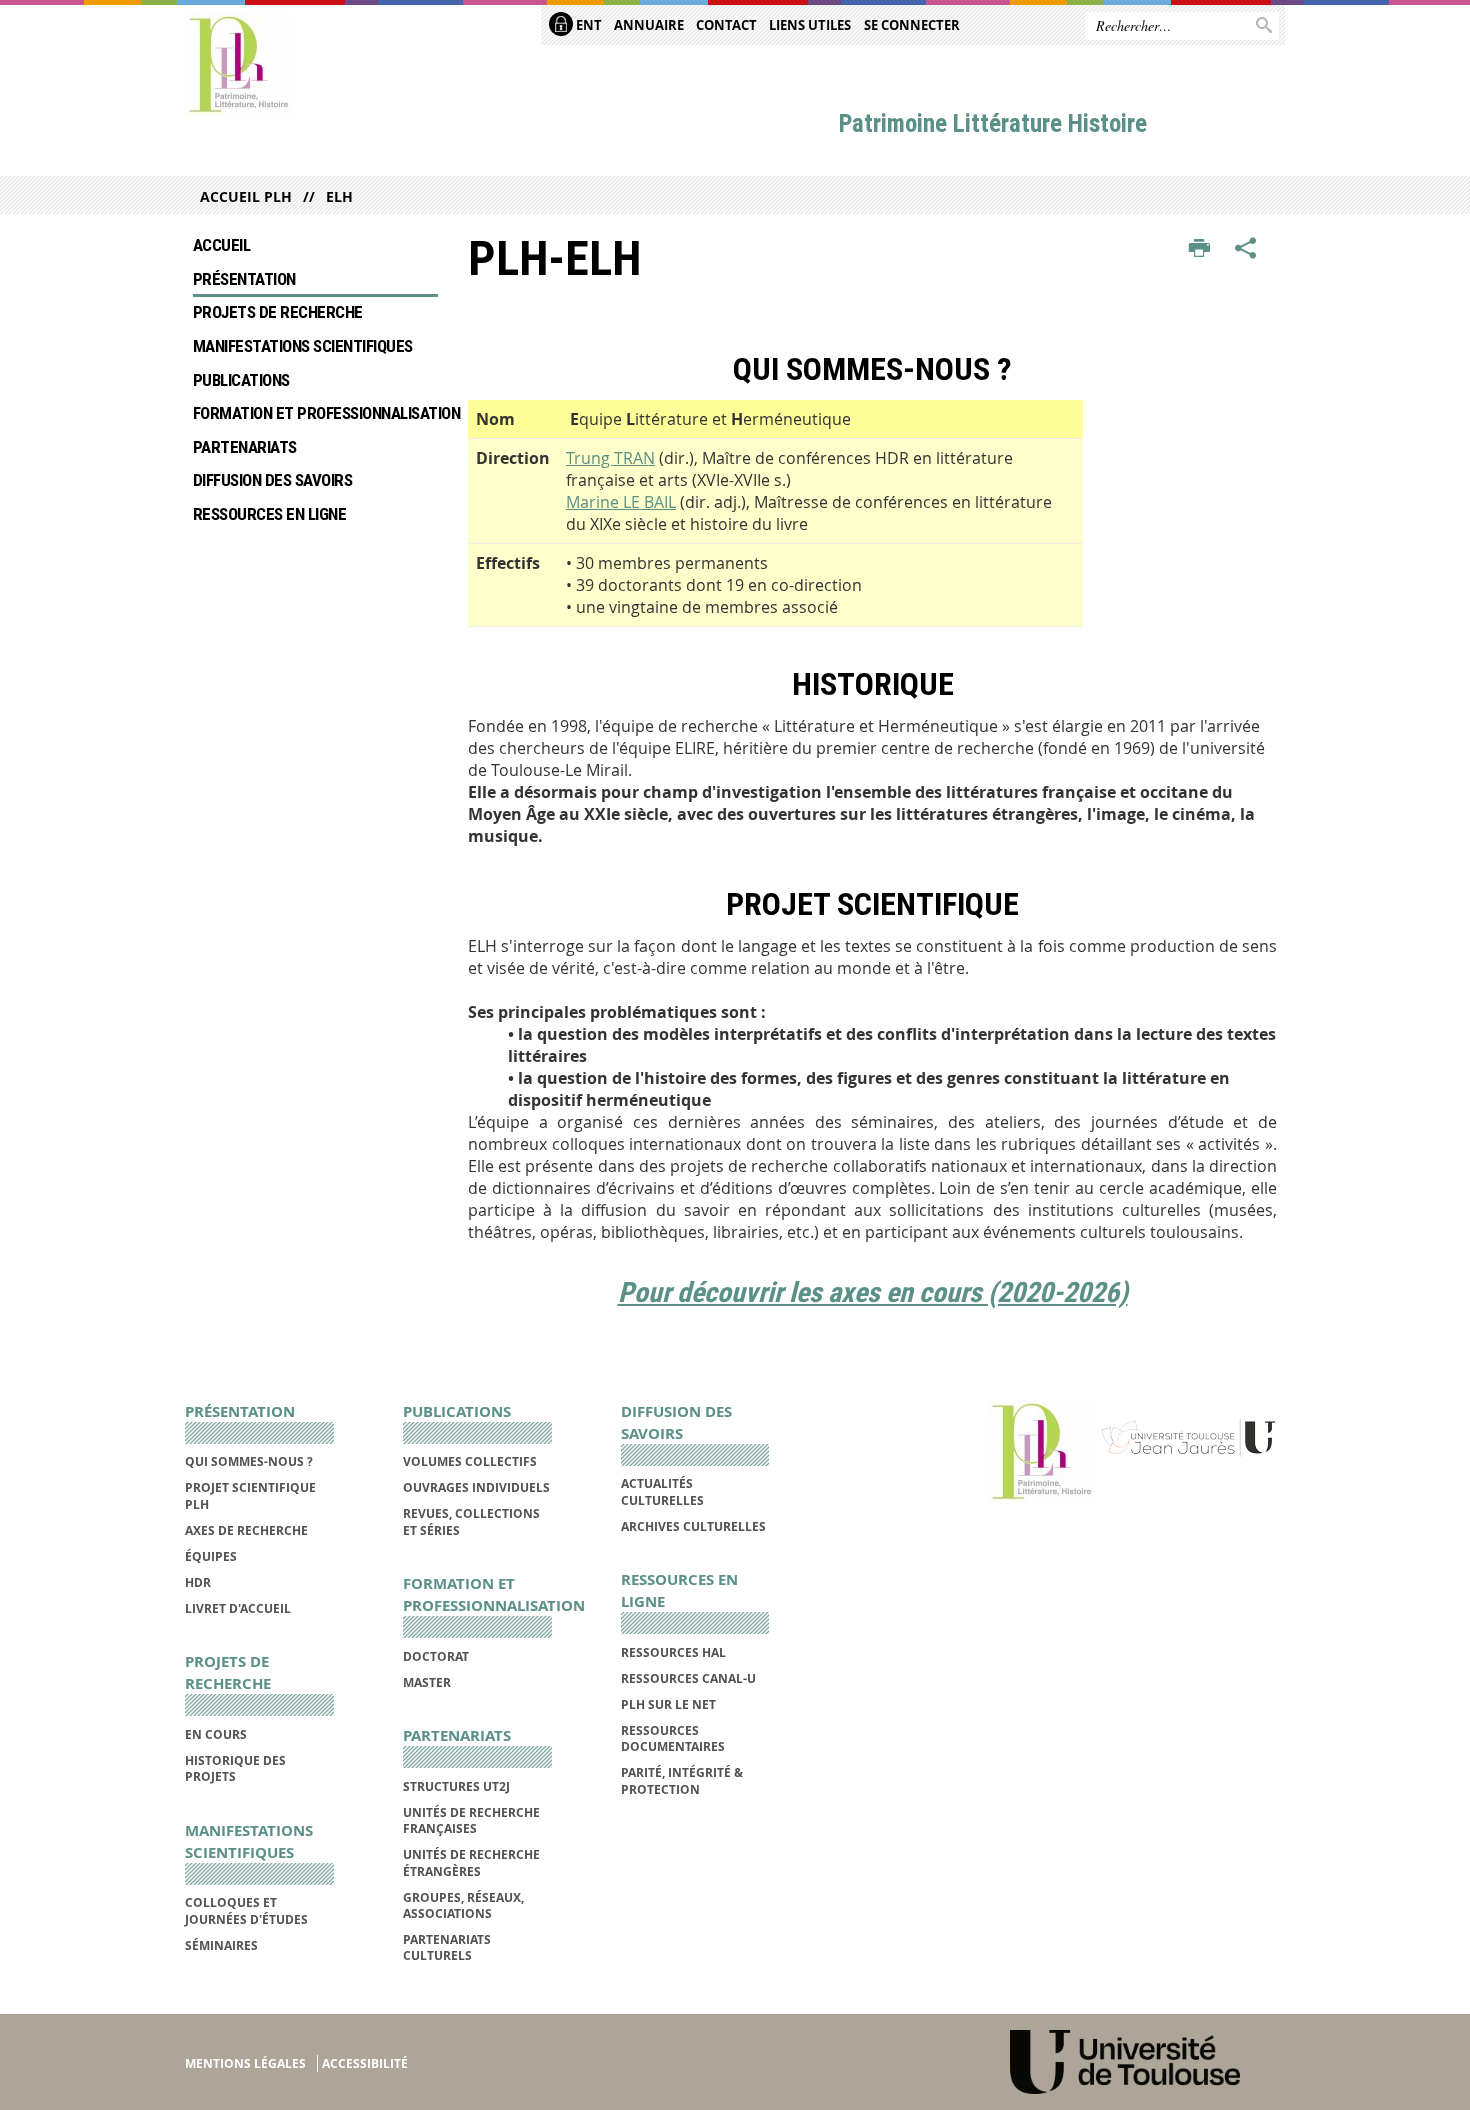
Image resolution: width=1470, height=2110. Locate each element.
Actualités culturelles (662, 1491)
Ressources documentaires (673, 1738)
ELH (339, 196)
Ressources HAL (673, 1652)
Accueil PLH (246, 196)
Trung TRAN (610, 458)
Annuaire (649, 25)
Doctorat (436, 1656)
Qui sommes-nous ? (249, 1461)
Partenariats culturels (447, 1947)
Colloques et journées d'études (246, 1910)
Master (427, 1682)
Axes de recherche (246, 1530)
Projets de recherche (278, 312)
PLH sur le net (668, 1704)
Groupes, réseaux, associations (463, 1905)
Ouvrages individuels (476, 1487)
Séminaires (221, 1945)
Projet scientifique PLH (250, 1495)
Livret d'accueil (238, 1608)
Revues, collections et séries (471, 1521)
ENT (587, 25)
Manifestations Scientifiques (303, 346)
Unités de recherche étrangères (471, 1862)
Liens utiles (810, 25)
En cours (216, 1734)
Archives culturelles (693, 1526)
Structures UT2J (456, 1786)
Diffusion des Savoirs (272, 480)
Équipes (211, 1556)
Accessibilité (365, 2063)
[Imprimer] (1199, 249)
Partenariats (245, 447)
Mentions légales (245, 2063)
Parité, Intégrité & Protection (682, 1780)
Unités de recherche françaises (471, 1820)
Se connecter (912, 25)
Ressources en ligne (269, 514)
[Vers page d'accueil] (239, 65)
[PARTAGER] (1246, 249)
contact (726, 25)
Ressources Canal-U (688, 1678)
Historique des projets (235, 1768)
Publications (241, 380)
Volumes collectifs (470, 1461)
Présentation (244, 279)
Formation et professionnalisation (315, 413)
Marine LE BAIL (621, 502)
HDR (198, 1582)
